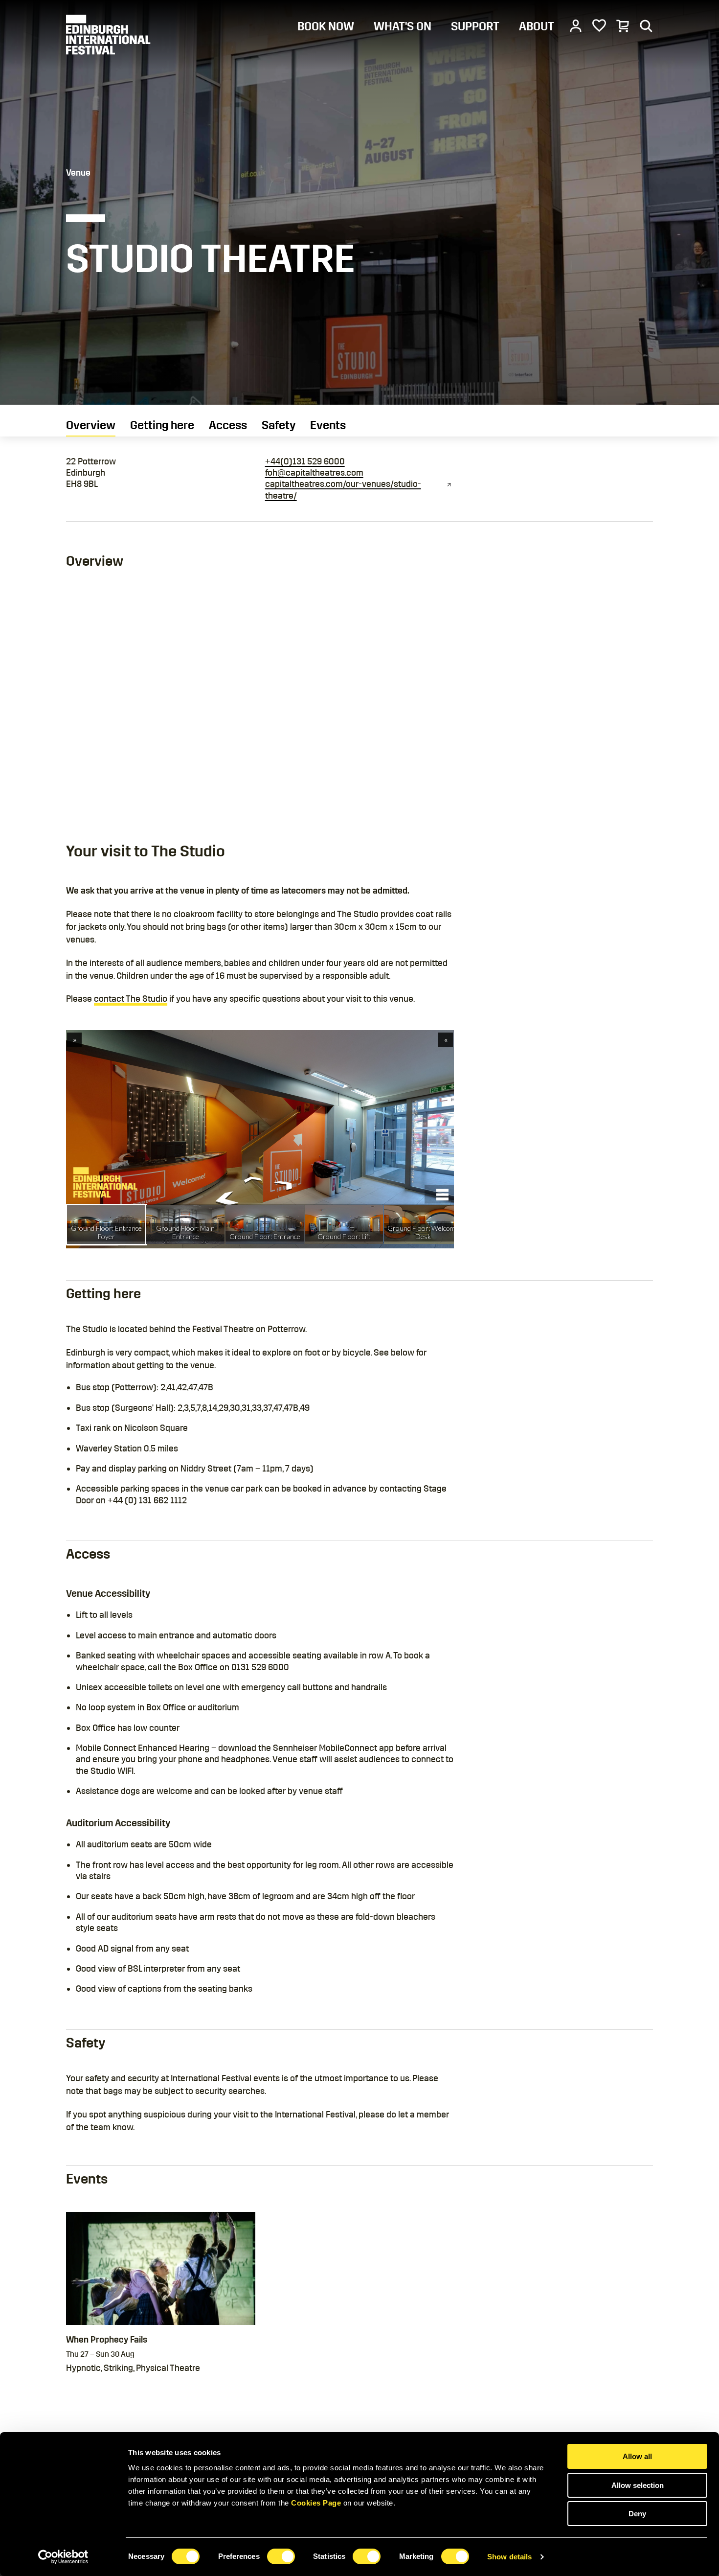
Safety (279, 425)
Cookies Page (316, 2503)
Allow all (637, 2456)
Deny (637, 2514)
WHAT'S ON (403, 26)
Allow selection (638, 2485)
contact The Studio (131, 999)
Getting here (162, 425)
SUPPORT (475, 26)
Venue (78, 173)
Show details (509, 2557)
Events (328, 425)
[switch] (281, 2556)
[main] (359, 1217)
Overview (91, 425)
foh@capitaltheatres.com (314, 473)
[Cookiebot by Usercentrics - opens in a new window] (63, 2557)
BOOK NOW (326, 26)
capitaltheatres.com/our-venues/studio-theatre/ (343, 490)
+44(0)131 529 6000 (305, 461)
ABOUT (537, 26)
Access (228, 425)
